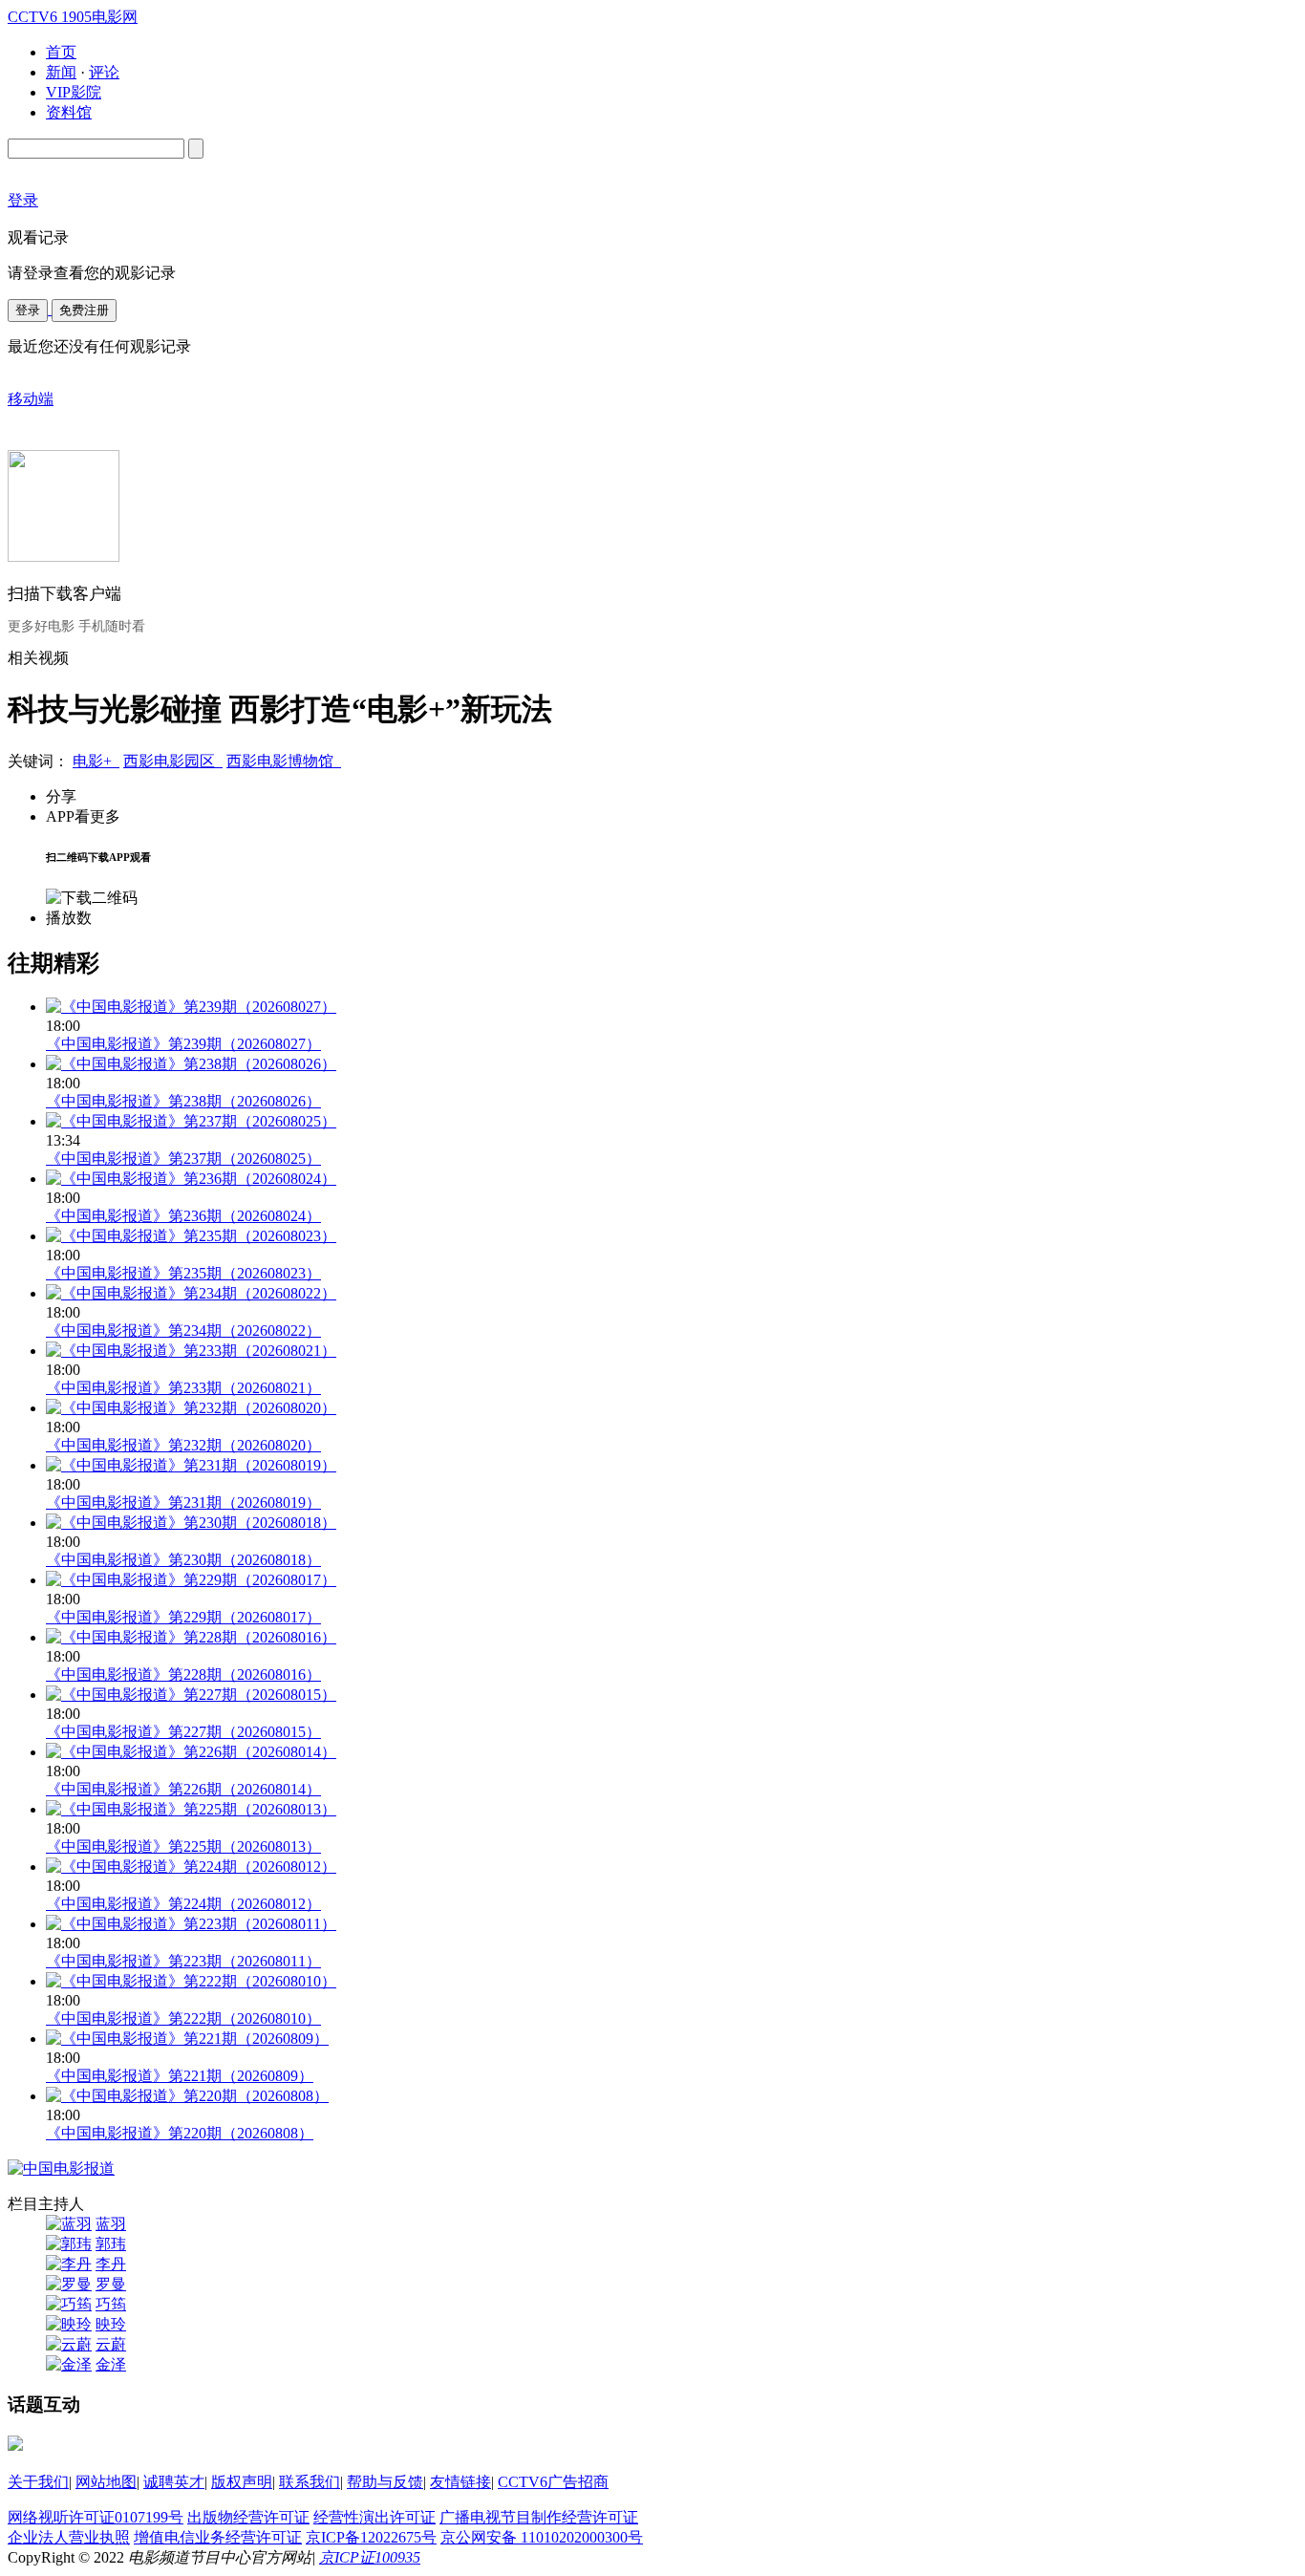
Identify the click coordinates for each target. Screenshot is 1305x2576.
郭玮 (111, 2244)
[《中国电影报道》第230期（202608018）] (191, 1523)
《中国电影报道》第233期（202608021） (183, 1388)
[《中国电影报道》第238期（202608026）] (191, 1064)
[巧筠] (69, 2304)
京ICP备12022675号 (371, 2537)
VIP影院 (74, 92)
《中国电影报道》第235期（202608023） (183, 1273)
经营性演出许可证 (374, 2517)
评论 (104, 72)
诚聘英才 (174, 2482)
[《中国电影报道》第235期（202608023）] (191, 1236)
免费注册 (84, 310)
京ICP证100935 (370, 2557)
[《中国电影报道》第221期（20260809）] (187, 2039)
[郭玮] (69, 2244)
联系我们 (310, 2482)
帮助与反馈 (385, 2482)
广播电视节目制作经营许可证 (539, 2517)
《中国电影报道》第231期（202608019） (183, 1503)
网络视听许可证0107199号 (96, 2517)
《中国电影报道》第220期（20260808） (180, 2133)
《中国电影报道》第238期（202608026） (183, 1101)
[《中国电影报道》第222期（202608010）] (191, 1981)
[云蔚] (69, 2344)
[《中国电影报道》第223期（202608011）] (191, 1924)
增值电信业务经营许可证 (218, 2537)
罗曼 (111, 2284)
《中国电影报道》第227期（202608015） (183, 1732)
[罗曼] (69, 2284)
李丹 (111, 2264)
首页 (61, 52)
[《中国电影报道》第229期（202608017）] (191, 1580)
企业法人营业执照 (69, 2537)
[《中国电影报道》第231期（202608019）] (191, 1465)
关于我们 (38, 2482)
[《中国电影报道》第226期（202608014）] (191, 1752)
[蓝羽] (69, 2224)
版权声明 (242, 2482)
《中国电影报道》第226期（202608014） (183, 1789)
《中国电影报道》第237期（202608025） (183, 1159)
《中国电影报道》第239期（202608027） (183, 1044)
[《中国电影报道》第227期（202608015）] (191, 1695)
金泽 (111, 2364)
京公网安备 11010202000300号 (542, 2537)
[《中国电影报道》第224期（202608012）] (191, 1867)
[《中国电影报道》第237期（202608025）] (191, 1121)
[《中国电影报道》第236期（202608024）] (191, 1179)
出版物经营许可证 (248, 2517)
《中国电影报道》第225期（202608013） (183, 1846)
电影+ (96, 761)
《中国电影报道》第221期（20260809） (180, 2076)
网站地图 (106, 2482)
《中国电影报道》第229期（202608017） (183, 1617)
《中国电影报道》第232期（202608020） (183, 1445)
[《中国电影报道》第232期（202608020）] (191, 1408)
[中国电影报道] (61, 2168)
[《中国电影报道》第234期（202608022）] (191, 1293)
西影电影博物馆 (284, 761)
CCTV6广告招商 (553, 2482)
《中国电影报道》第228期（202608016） (183, 1674)
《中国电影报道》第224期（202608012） (183, 1904)
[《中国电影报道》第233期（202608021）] (191, 1351)
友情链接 (460, 2482)
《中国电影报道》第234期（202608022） (183, 1331)
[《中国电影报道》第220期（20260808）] (187, 2096)
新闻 (61, 72)
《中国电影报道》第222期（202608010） (183, 2018)
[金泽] (69, 2364)
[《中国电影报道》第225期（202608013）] (191, 1809)
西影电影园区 (173, 761)
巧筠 (111, 2304)
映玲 (111, 2324)
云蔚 (111, 2344)
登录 (28, 310)
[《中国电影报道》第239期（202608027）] (191, 1007)
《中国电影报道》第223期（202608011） (183, 1961)
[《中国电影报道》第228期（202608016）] (191, 1637)
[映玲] (69, 2324)
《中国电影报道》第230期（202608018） (183, 1560)
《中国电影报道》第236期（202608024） (183, 1216)
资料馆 (69, 112)
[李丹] (69, 2264)
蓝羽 (111, 2224)
